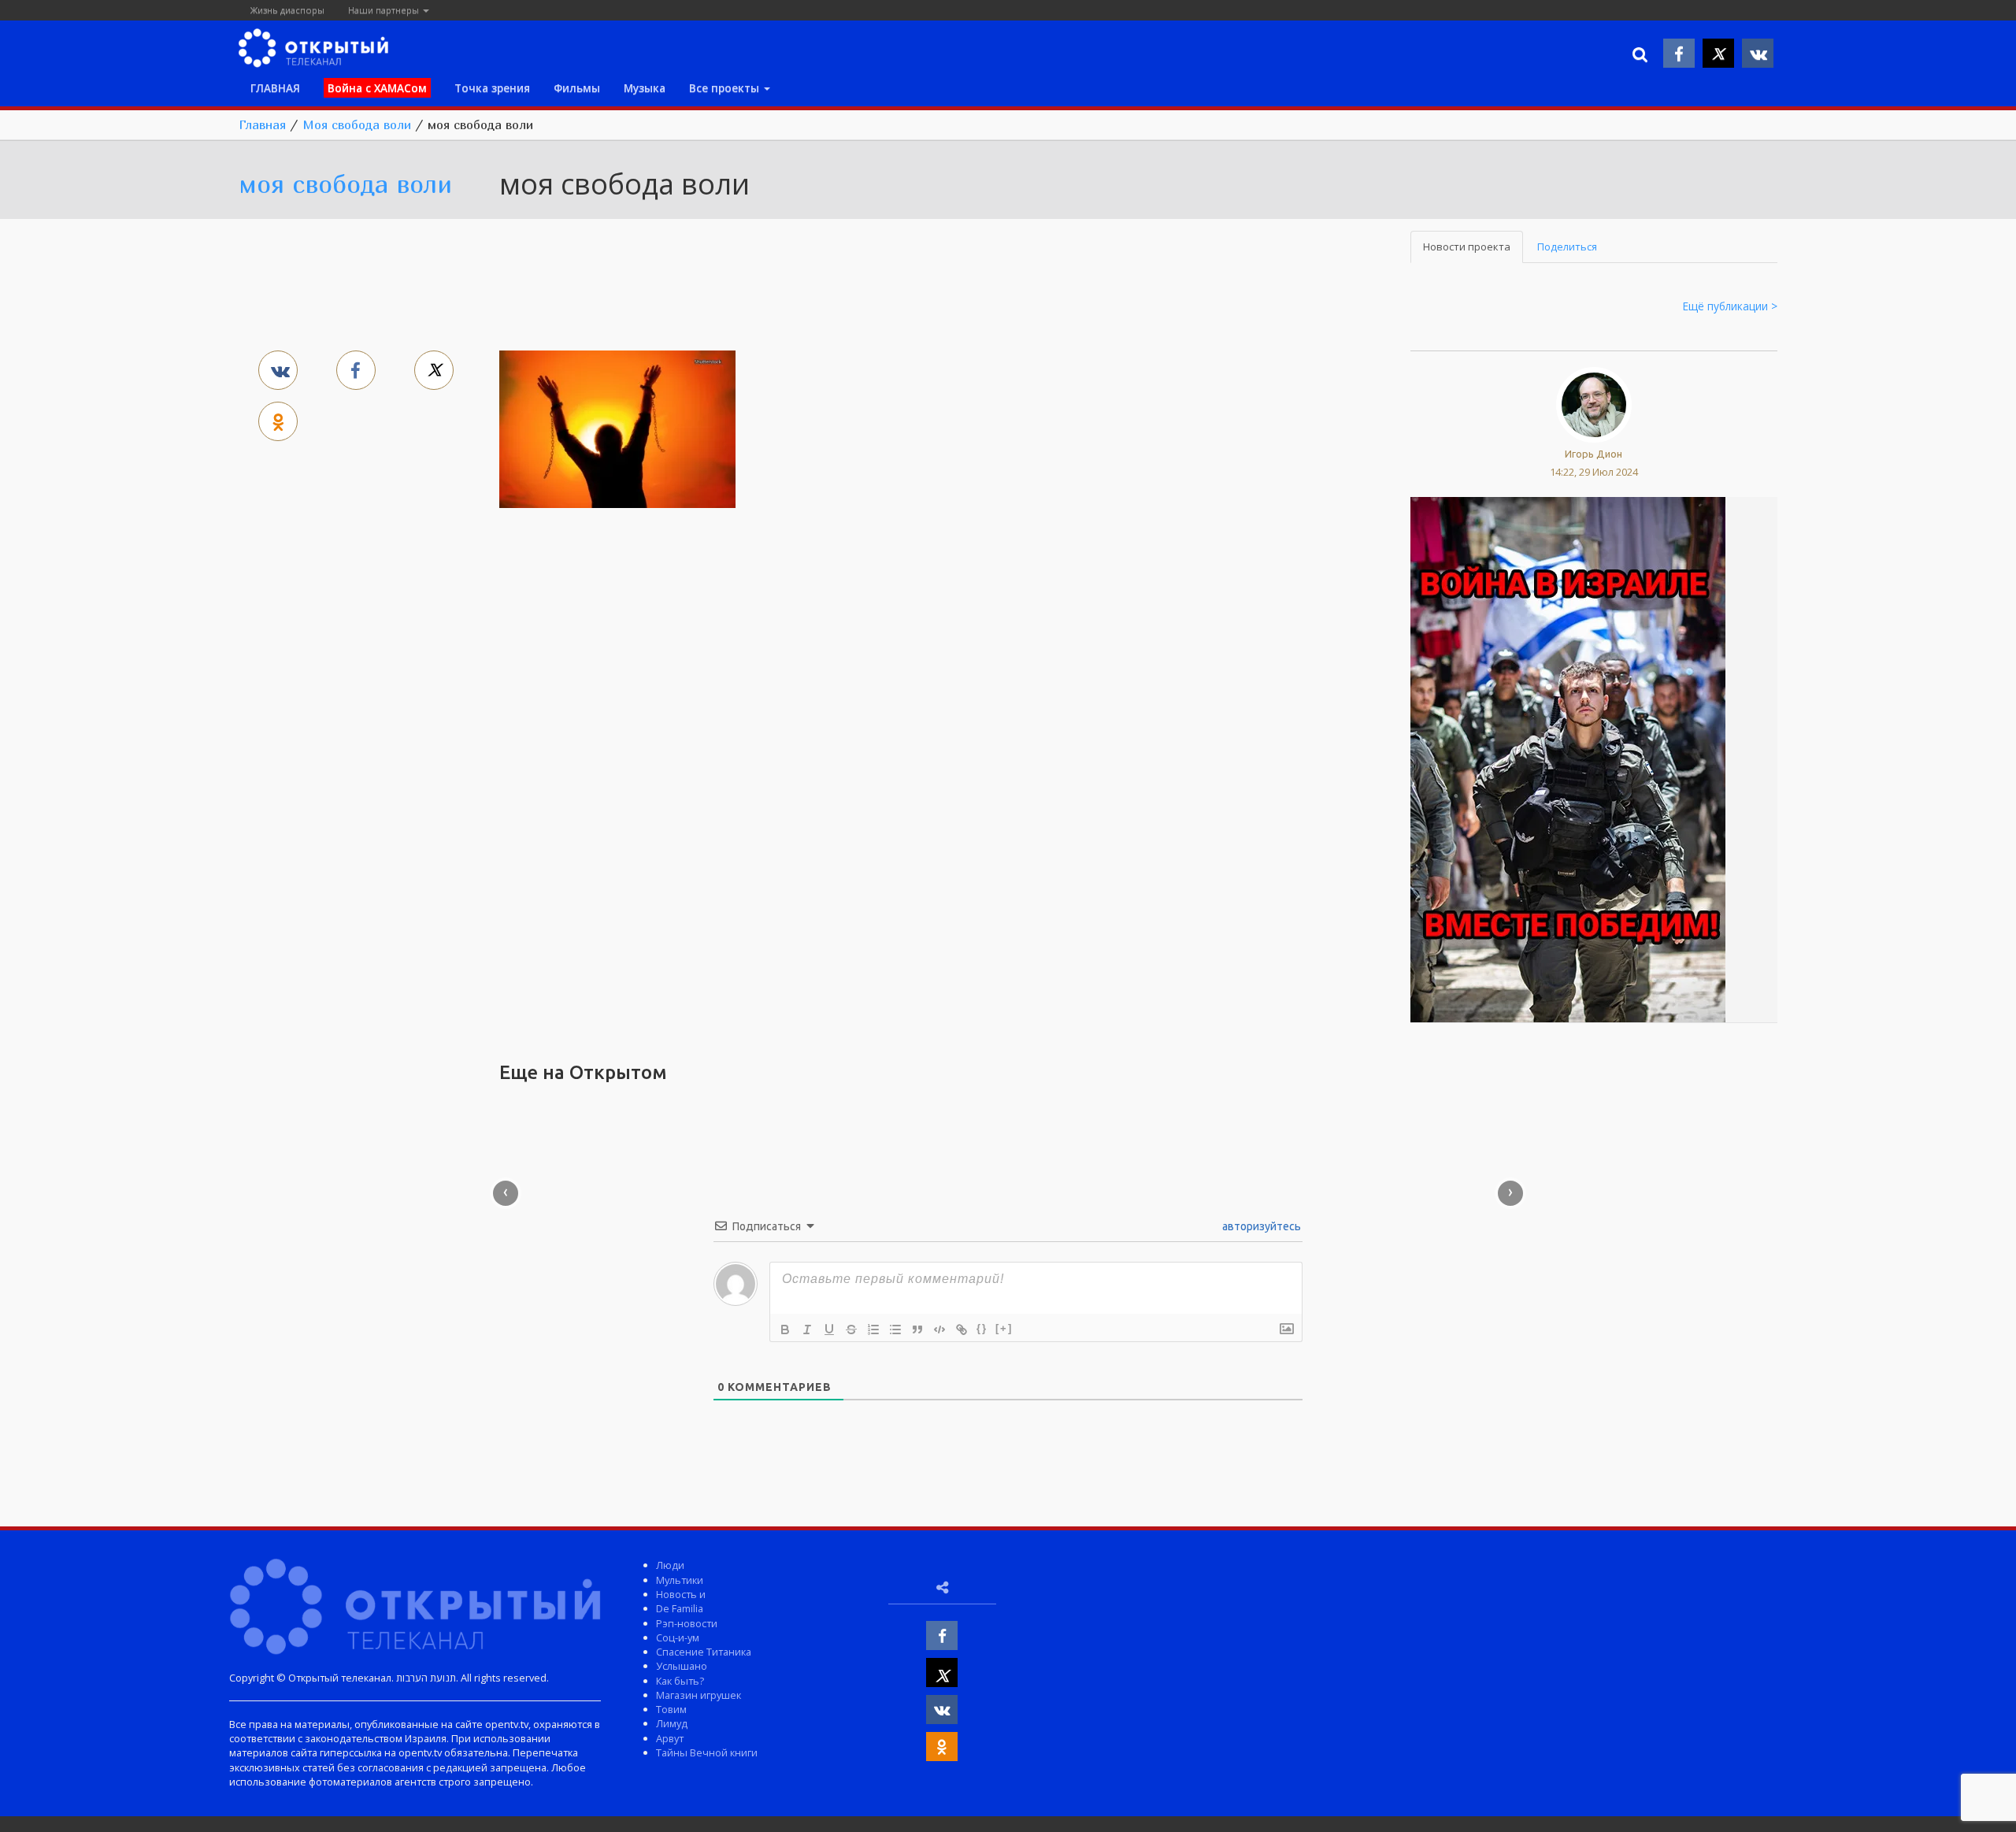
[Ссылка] (962, 1329)
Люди (670, 1565)
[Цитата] (917, 1329)
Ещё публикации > (1730, 306)
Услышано (682, 1666)
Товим (671, 1709)
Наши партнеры (385, 10)
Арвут (670, 1738)
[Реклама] (1568, 758)
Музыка (645, 88)
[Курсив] (807, 1329)
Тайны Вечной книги (707, 1752)
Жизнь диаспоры (287, 10)
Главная (262, 124)
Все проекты (726, 88)
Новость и (681, 1594)
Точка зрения (492, 88)
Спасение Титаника (704, 1652)
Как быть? (680, 1681)
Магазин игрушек (699, 1695)
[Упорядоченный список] (873, 1329)
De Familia (680, 1608)
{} (982, 1328)
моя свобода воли (345, 184)
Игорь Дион (1594, 454)
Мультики (680, 1580)
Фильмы (577, 88)
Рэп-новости (687, 1623)
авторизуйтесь (1260, 1226)
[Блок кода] (939, 1329)
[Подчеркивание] (829, 1329)
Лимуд (672, 1723)
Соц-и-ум (678, 1637)
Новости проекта (1467, 247)
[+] (1004, 1328)
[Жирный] (785, 1329)
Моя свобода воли (357, 124)
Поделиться (1567, 247)
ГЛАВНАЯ (275, 88)
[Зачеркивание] (851, 1329)
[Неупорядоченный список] (895, 1329)
